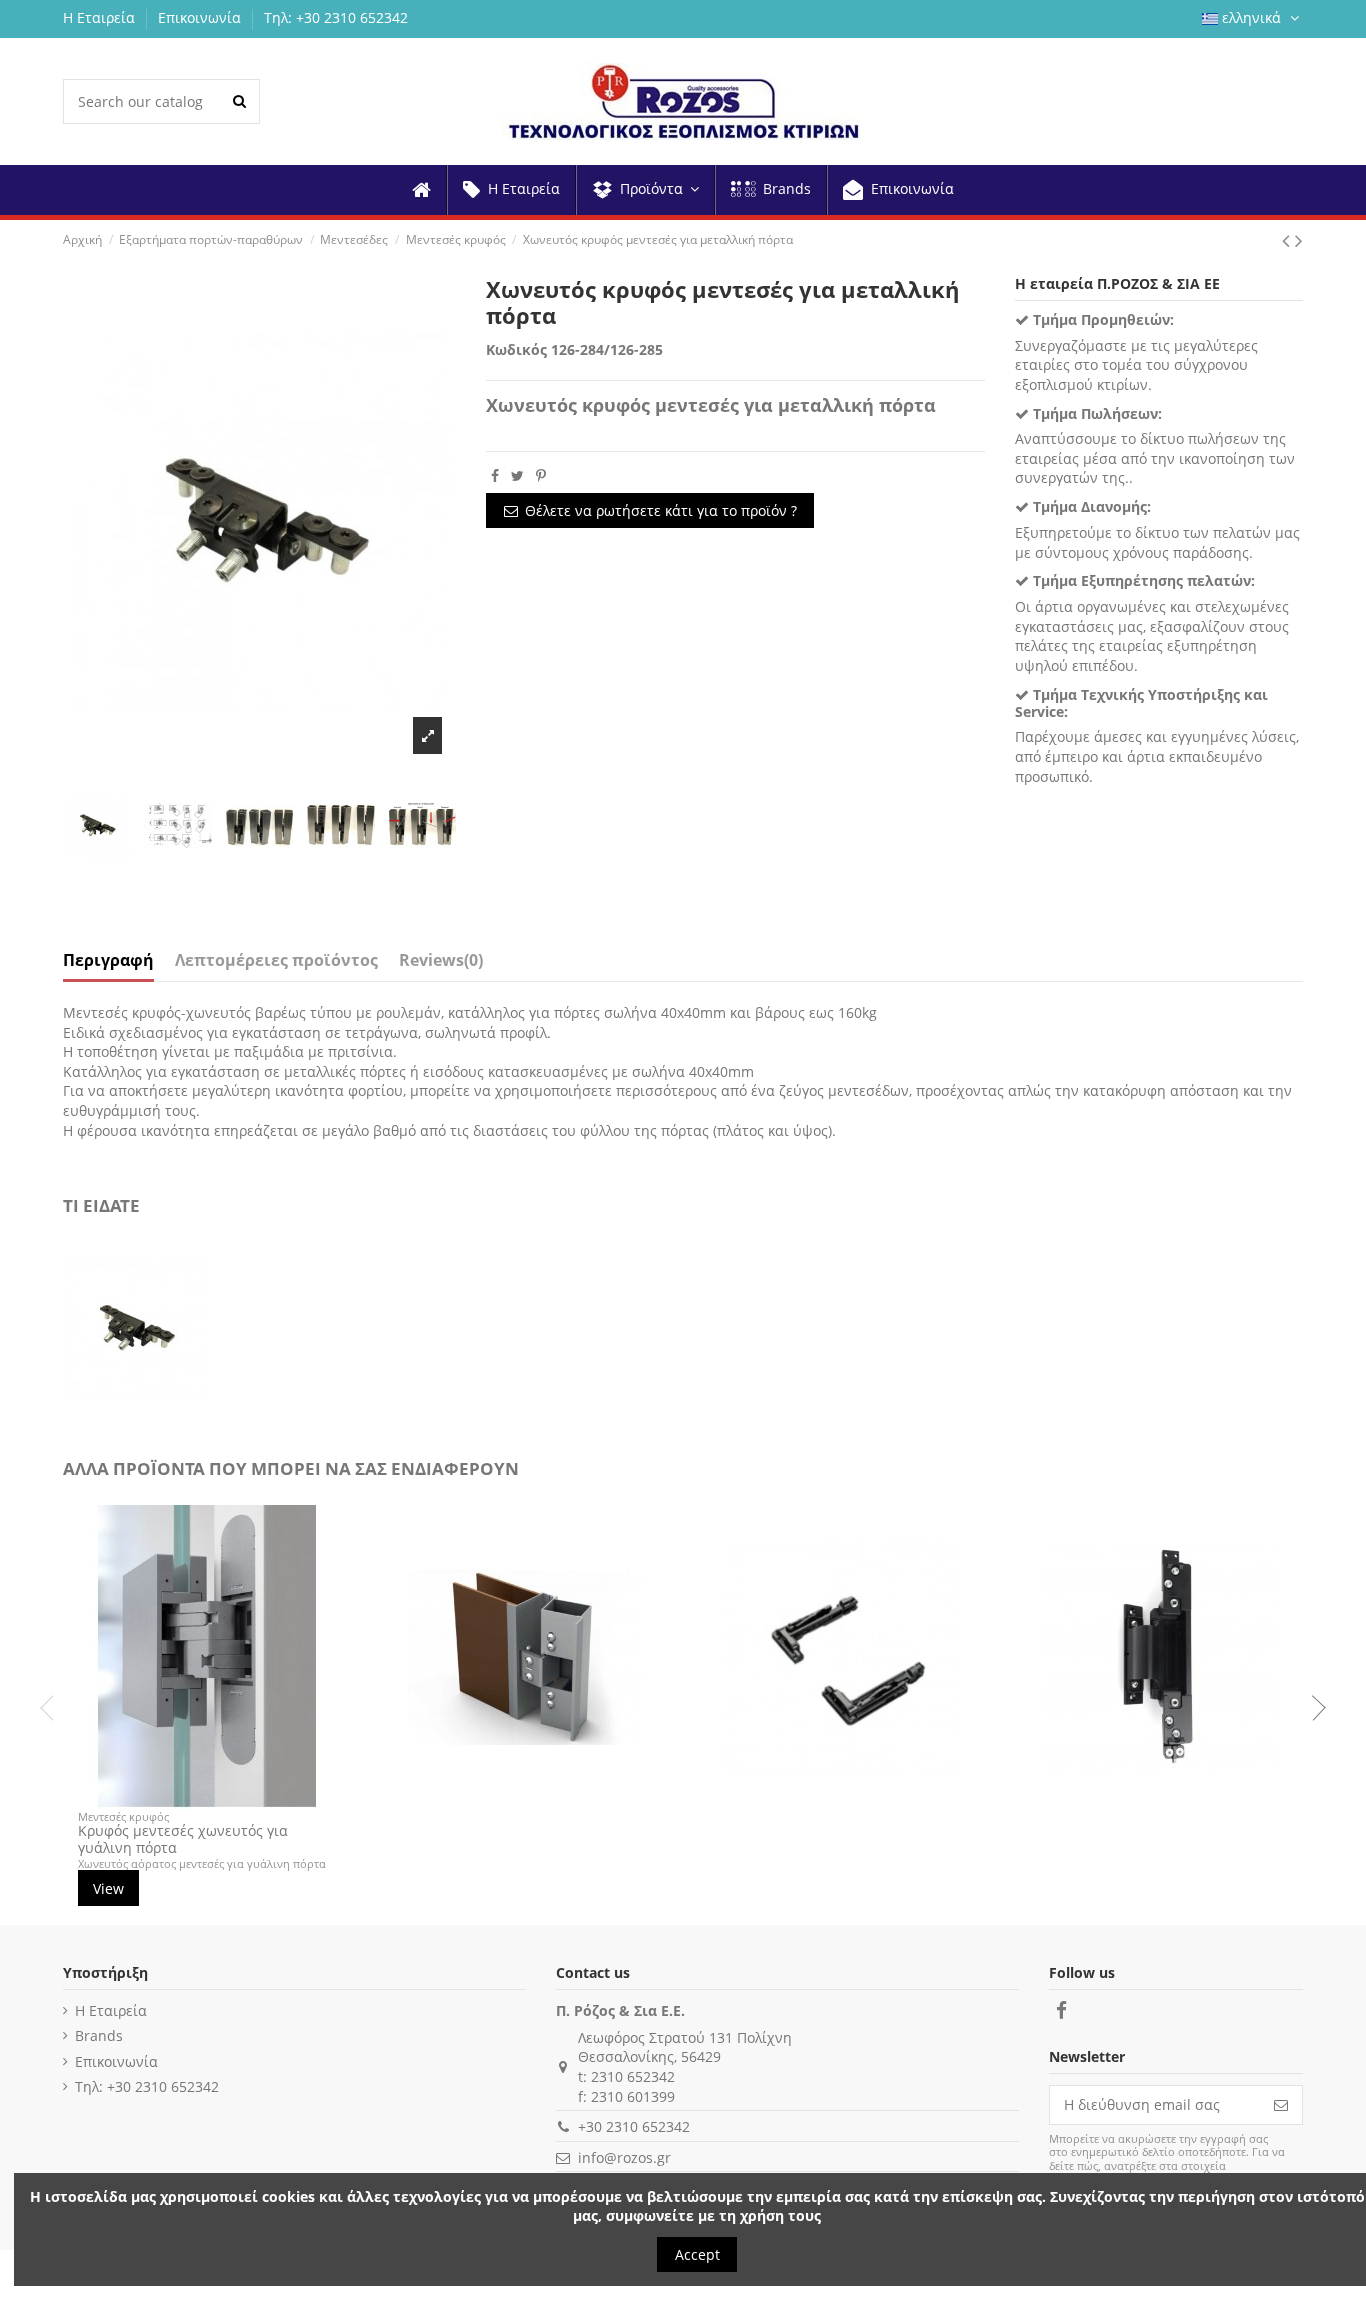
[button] (644, 190)
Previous (53, 1708)
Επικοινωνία (201, 17)
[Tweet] (517, 475)
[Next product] (1299, 240)
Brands (99, 2035)
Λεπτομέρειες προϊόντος (276, 961)
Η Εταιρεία (101, 17)
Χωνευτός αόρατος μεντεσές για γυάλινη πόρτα (202, 1863)
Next (1313, 1708)
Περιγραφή (108, 961)
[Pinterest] (541, 475)
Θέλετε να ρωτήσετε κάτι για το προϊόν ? (661, 510)
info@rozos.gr (624, 2157)
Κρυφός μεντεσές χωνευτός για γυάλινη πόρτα (183, 1839)
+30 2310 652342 (634, 2126)
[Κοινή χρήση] (495, 475)
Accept (697, 2254)
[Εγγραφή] (1281, 2105)
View (108, 1888)
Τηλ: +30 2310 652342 (336, 17)
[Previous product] (1288, 240)
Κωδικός (516, 349)
